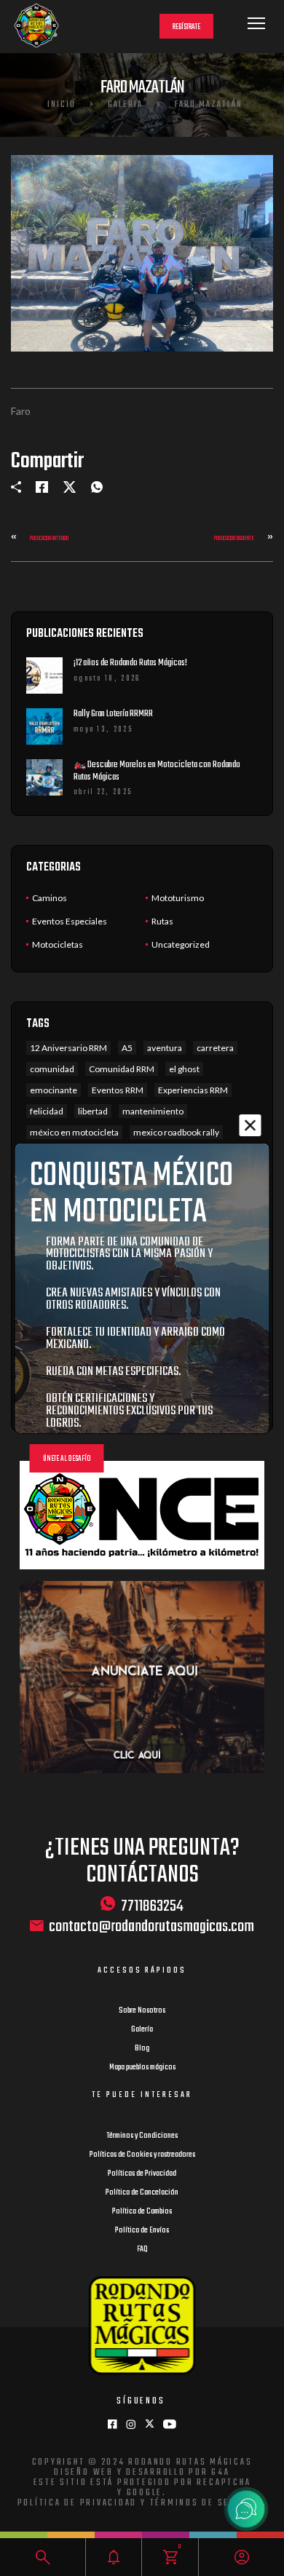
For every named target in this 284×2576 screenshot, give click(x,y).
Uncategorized (181, 944)
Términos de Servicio (206, 2503)
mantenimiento (153, 1111)
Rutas (162, 921)
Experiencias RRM (193, 1090)
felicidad (47, 1111)
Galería (142, 2029)
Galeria (125, 105)
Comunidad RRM (122, 1069)
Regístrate (186, 27)
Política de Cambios (142, 2211)
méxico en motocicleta (74, 1132)
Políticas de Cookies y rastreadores (142, 2155)
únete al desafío (67, 1459)
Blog (142, 2048)
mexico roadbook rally (176, 1132)
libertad (93, 1111)
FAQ (142, 2249)
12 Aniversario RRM (68, 1048)
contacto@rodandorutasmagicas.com (151, 1927)
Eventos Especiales (70, 921)
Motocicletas (58, 944)
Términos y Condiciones (142, 2136)
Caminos (50, 898)
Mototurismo (178, 898)
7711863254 (152, 1906)
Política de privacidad (78, 2503)
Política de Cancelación (142, 2192)
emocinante (54, 1090)
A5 (127, 1048)
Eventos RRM (118, 1090)
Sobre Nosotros (142, 2010)
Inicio (62, 105)
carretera (215, 1048)
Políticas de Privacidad (142, 2173)
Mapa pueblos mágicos (142, 2067)
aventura (165, 1048)
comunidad (52, 1069)
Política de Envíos (142, 2230)
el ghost (184, 1069)
